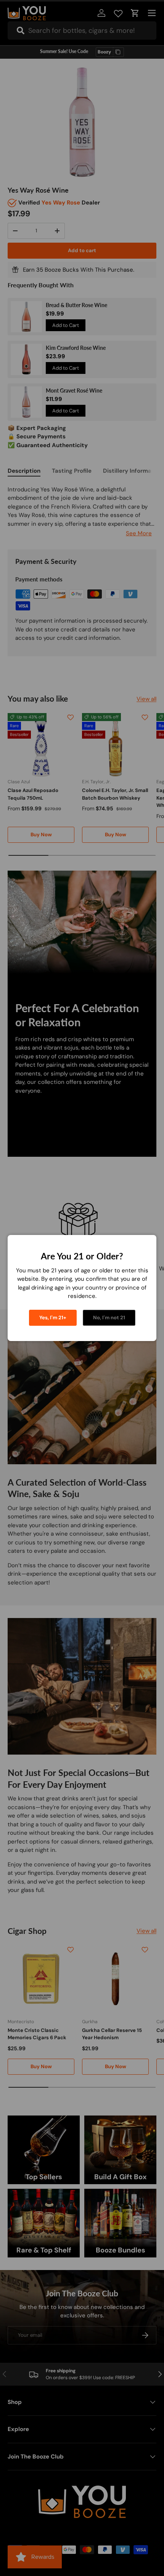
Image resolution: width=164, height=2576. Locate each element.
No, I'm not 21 (109, 1318)
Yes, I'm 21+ (53, 1318)
